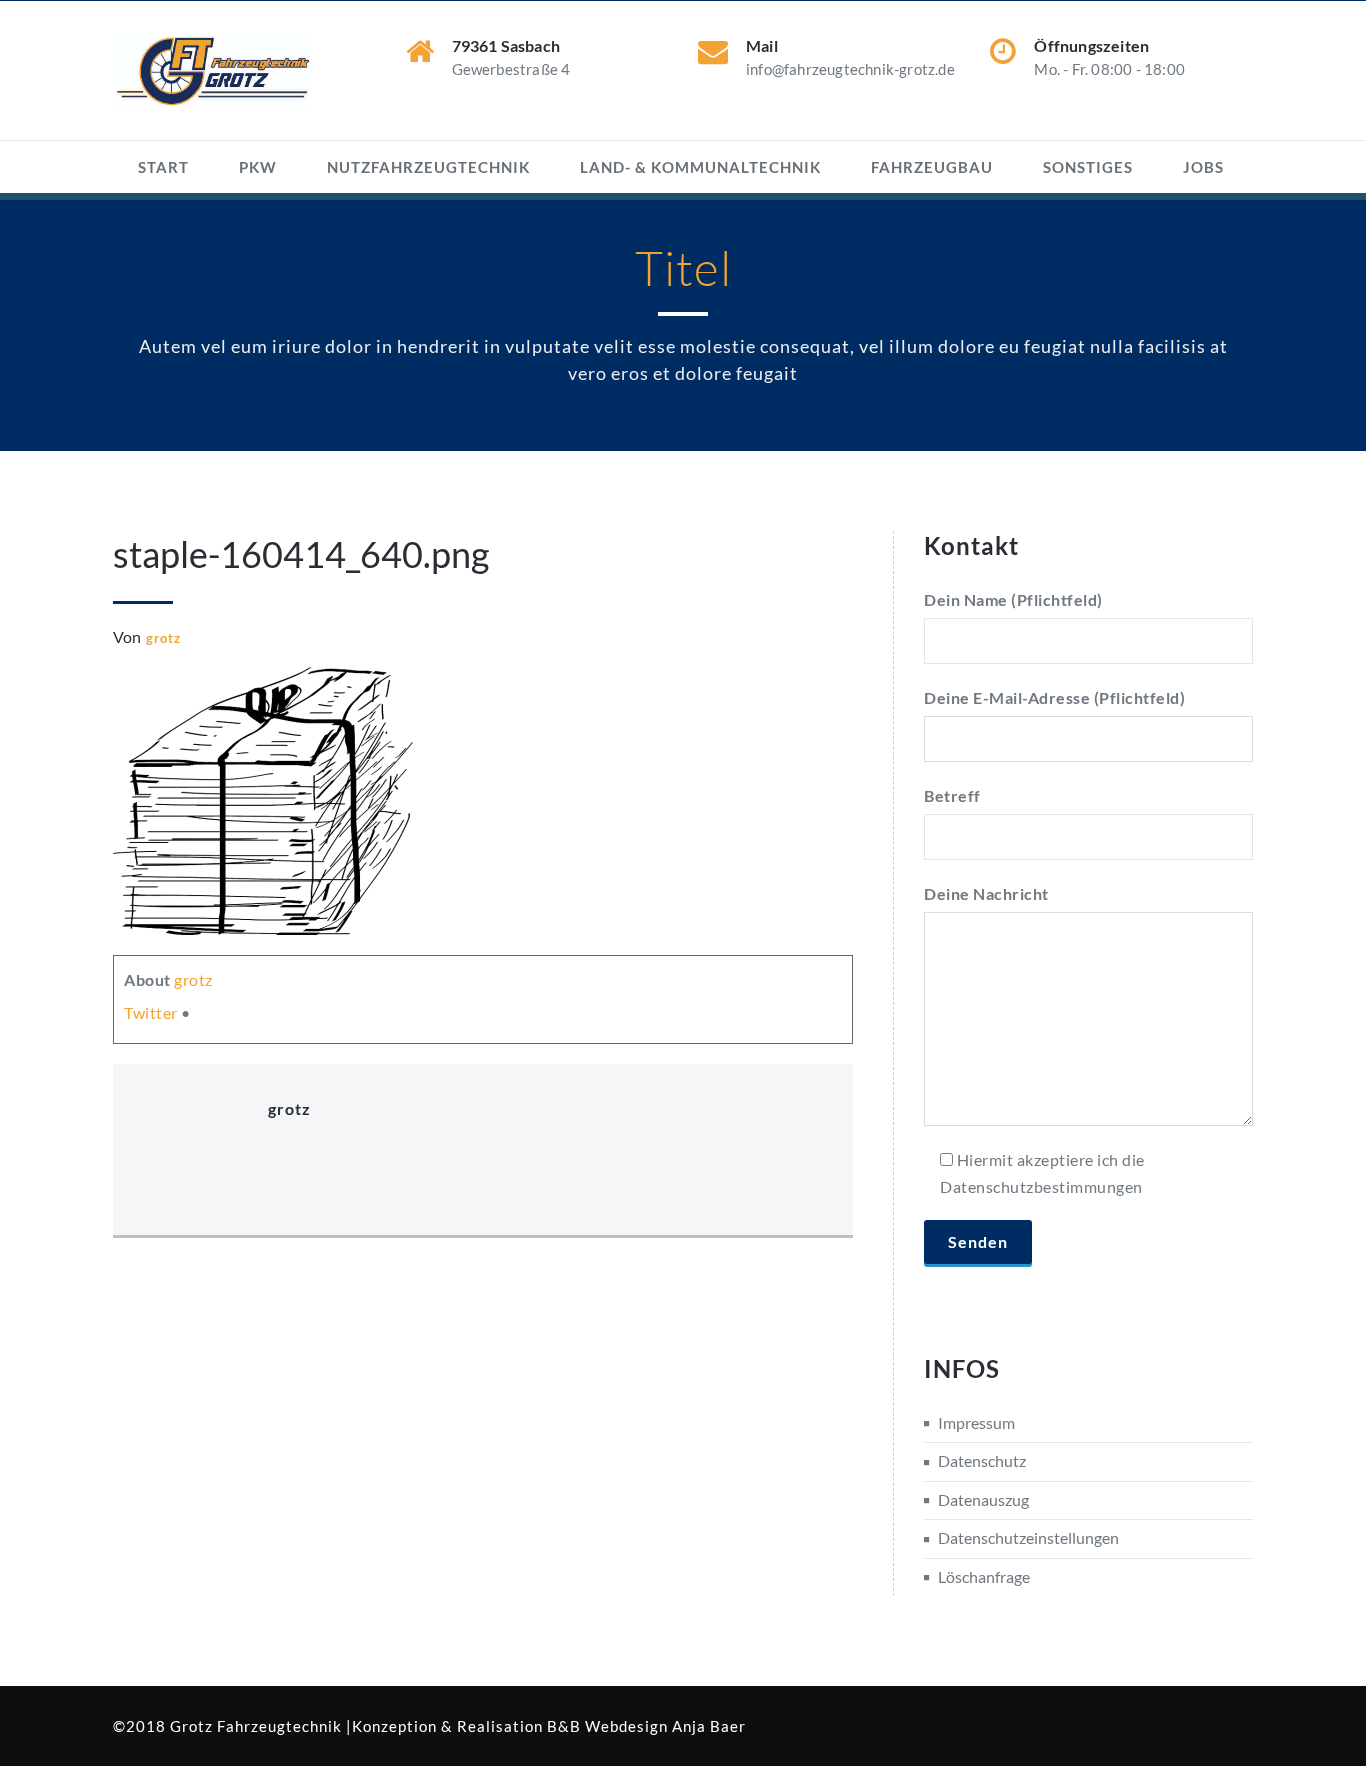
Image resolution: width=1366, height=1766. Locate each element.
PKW (258, 167)
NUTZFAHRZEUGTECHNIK (428, 167)
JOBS (1203, 167)
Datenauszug (983, 1499)
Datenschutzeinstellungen (1028, 1537)
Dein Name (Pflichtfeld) (1013, 599)
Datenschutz (982, 1460)
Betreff (952, 795)
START (163, 167)
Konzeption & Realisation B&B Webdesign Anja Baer (549, 1726)
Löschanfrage (984, 1576)
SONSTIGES (1088, 167)
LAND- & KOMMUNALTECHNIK (700, 167)
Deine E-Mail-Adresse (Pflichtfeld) (1054, 697)
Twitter (151, 1012)
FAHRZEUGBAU (932, 167)
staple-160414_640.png (301, 554)
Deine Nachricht (986, 893)
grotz (163, 638)
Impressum (976, 1422)
